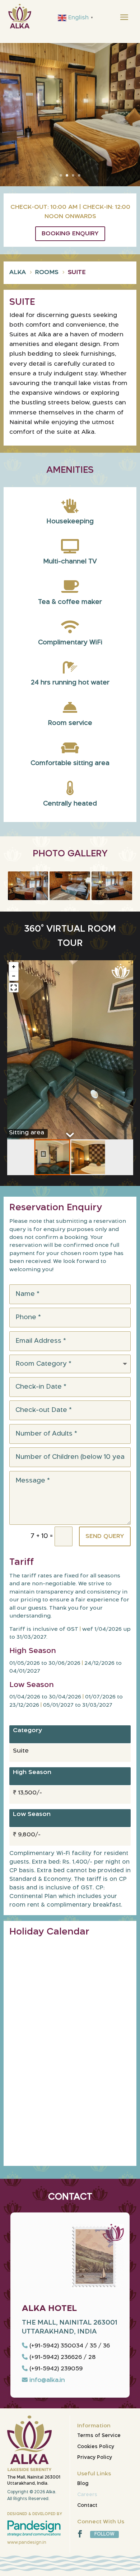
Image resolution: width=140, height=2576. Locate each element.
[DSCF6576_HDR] (70, 898)
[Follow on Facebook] (80, 2534)
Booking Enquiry (70, 234)
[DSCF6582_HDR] (112, 898)
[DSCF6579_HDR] (28, 898)
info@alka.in (47, 2380)
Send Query (105, 1536)
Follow (104, 2534)
